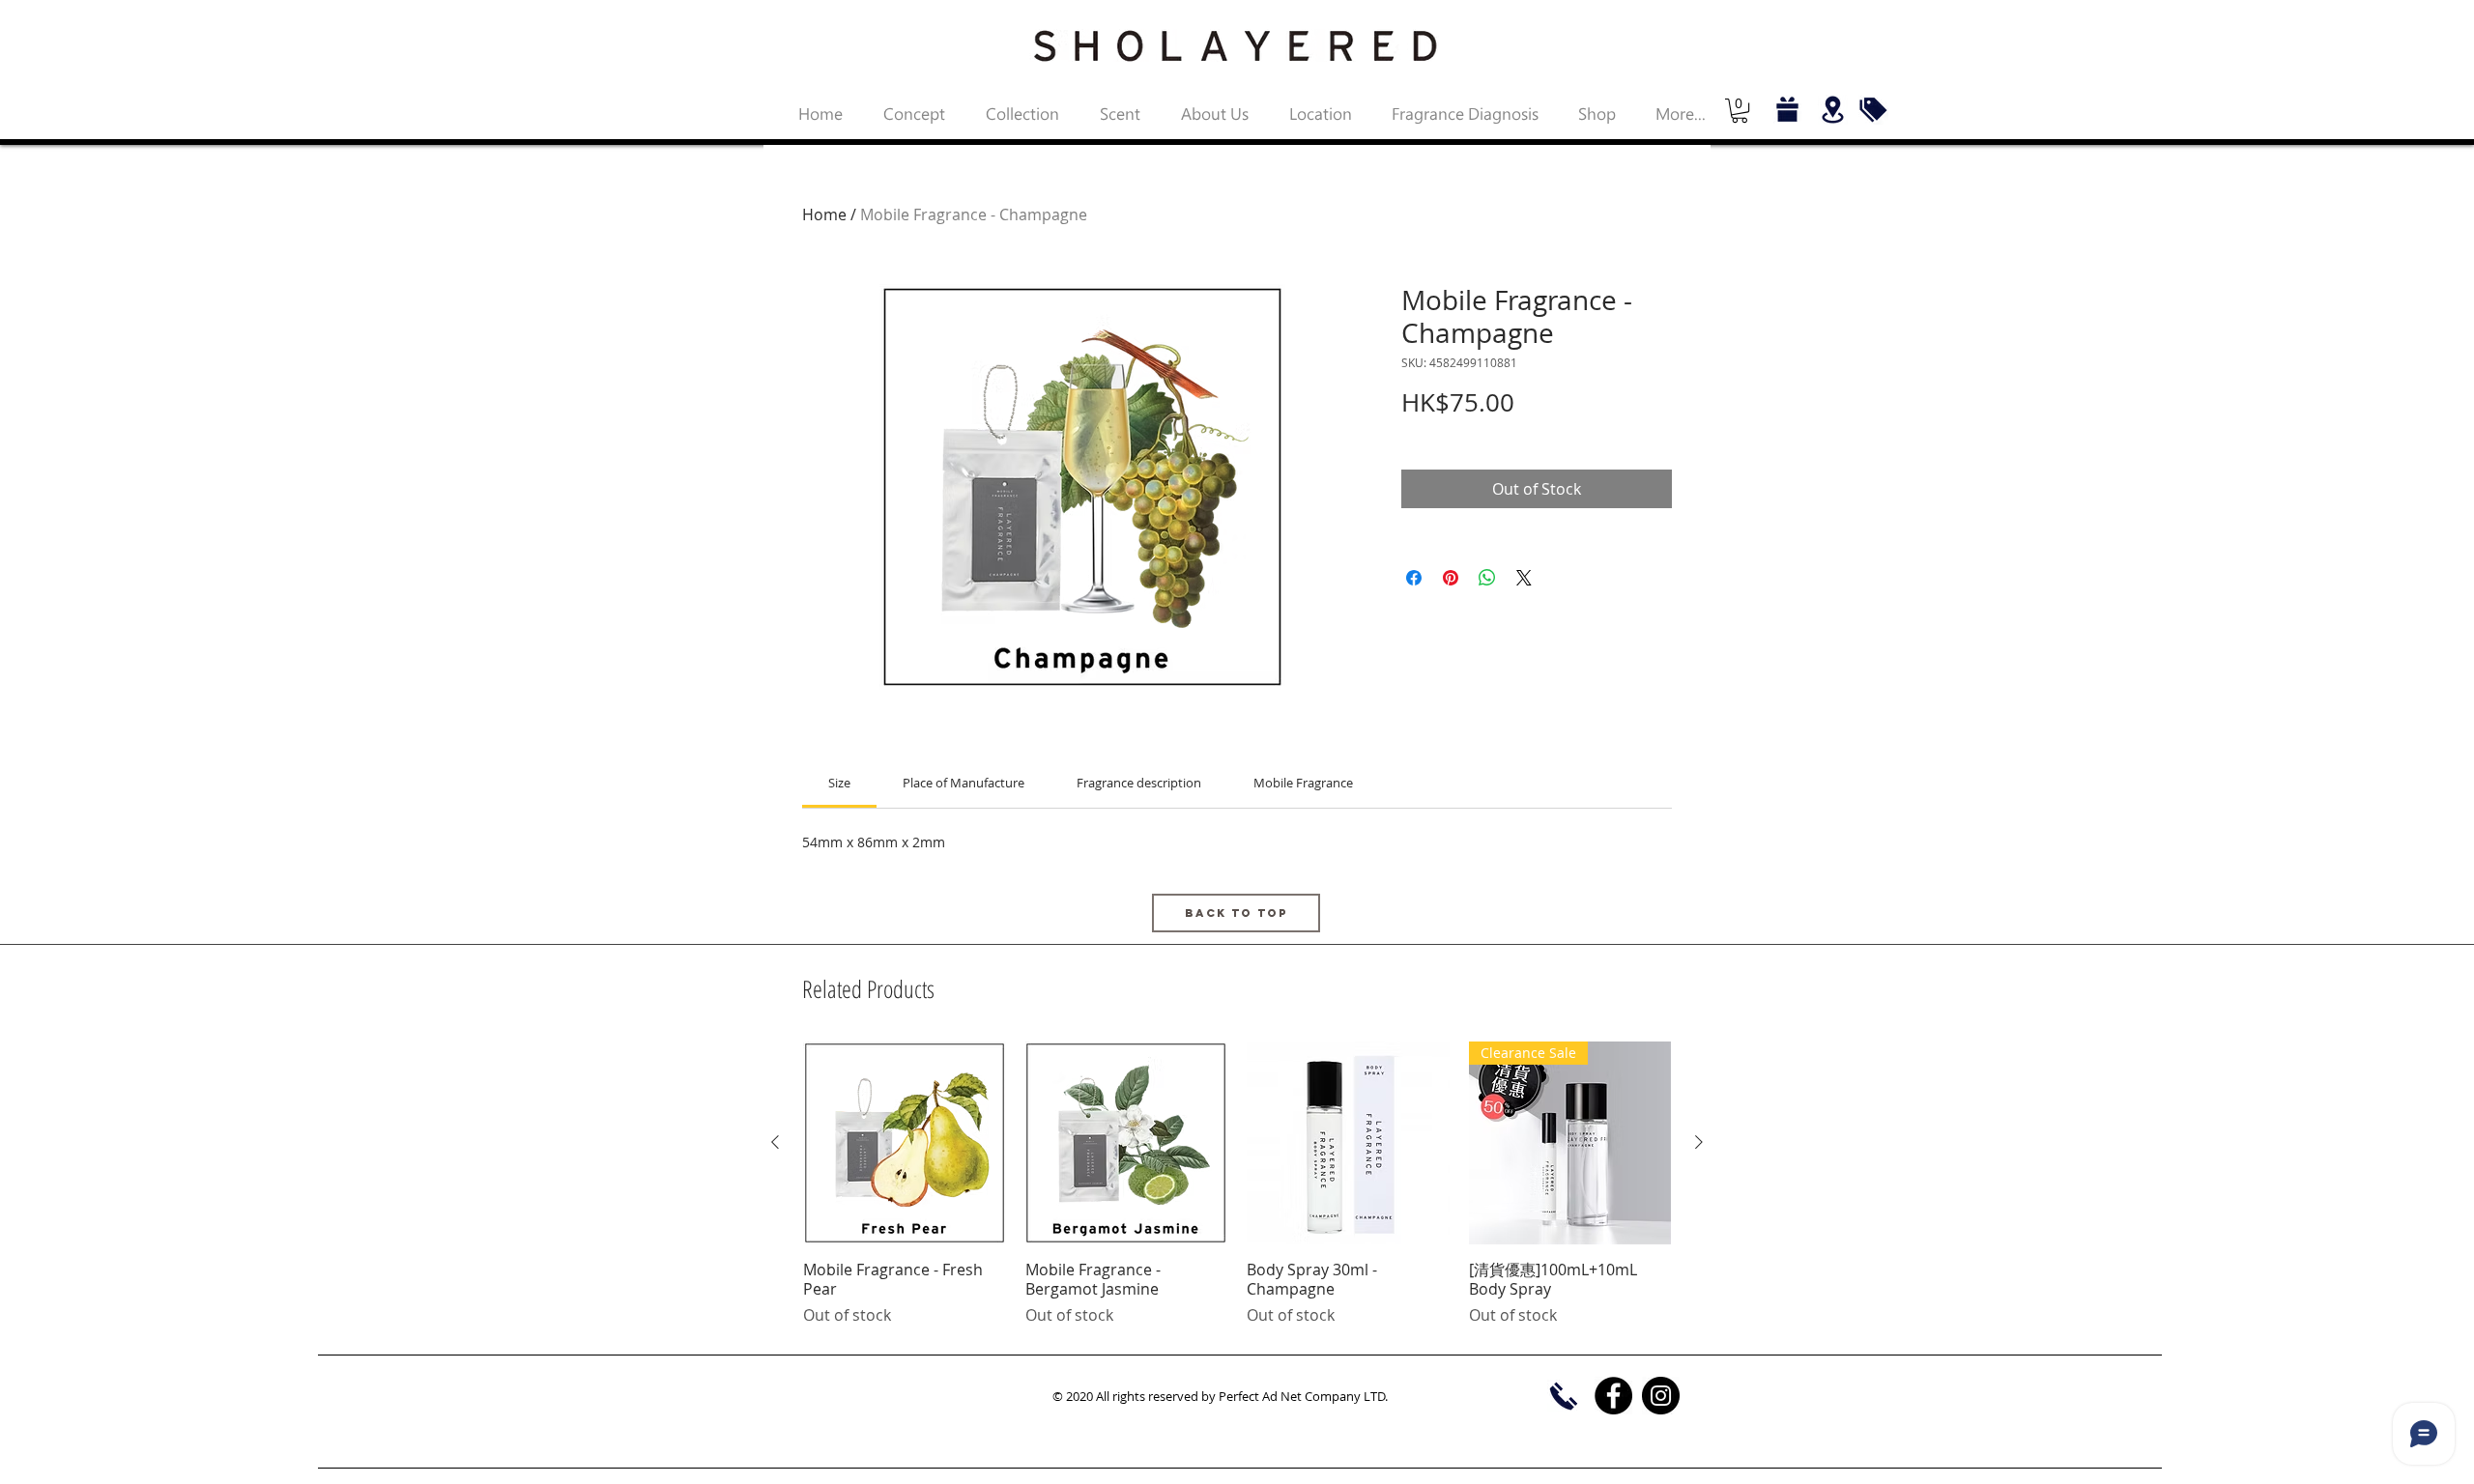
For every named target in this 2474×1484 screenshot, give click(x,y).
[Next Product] (1699, 1142)
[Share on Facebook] (1414, 578)
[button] (1740, 111)
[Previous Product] (775, 1142)
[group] (1237, 1184)
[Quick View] (905, 1143)
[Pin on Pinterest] (1451, 578)
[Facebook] (1613, 1396)
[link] (839, 783)
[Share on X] (1524, 578)
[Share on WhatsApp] (1487, 578)
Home (824, 214)
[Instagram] (1661, 1396)
